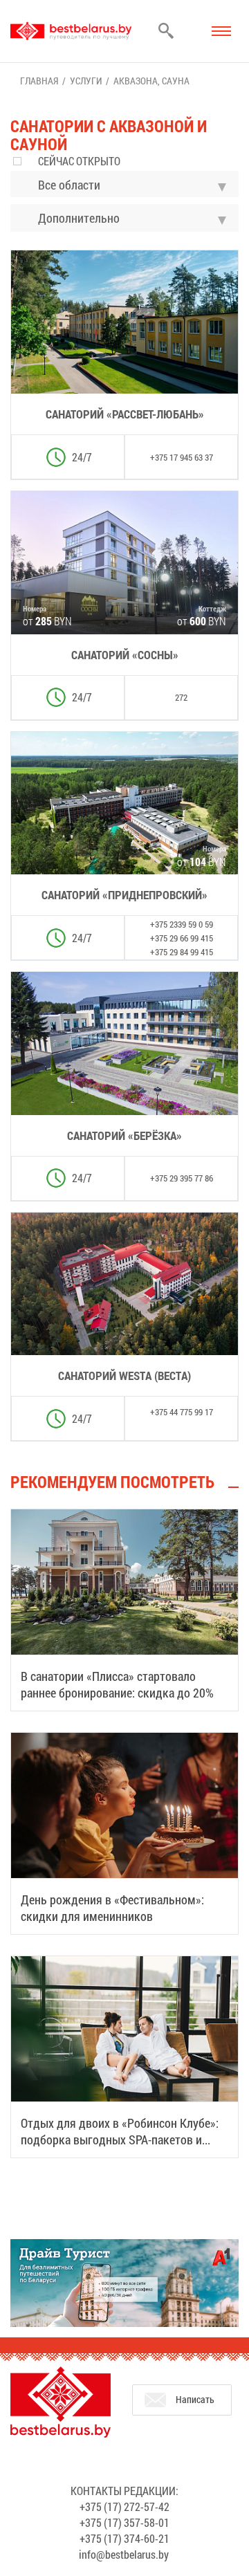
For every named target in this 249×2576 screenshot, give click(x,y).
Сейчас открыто (79, 161)
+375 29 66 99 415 (182, 938)
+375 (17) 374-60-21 (124, 2538)
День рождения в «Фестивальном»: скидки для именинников (112, 1908)
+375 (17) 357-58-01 (124, 2522)
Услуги (86, 81)
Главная (39, 81)
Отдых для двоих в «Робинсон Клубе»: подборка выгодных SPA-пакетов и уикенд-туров (120, 2140)
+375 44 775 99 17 (182, 1412)
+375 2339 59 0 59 (182, 924)
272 (181, 697)
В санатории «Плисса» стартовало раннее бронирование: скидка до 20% (117, 1684)
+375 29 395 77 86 (182, 1178)
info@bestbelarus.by (124, 2554)
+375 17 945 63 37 (182, 457)
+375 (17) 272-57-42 (124, 2506)
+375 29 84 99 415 (182, 952)
